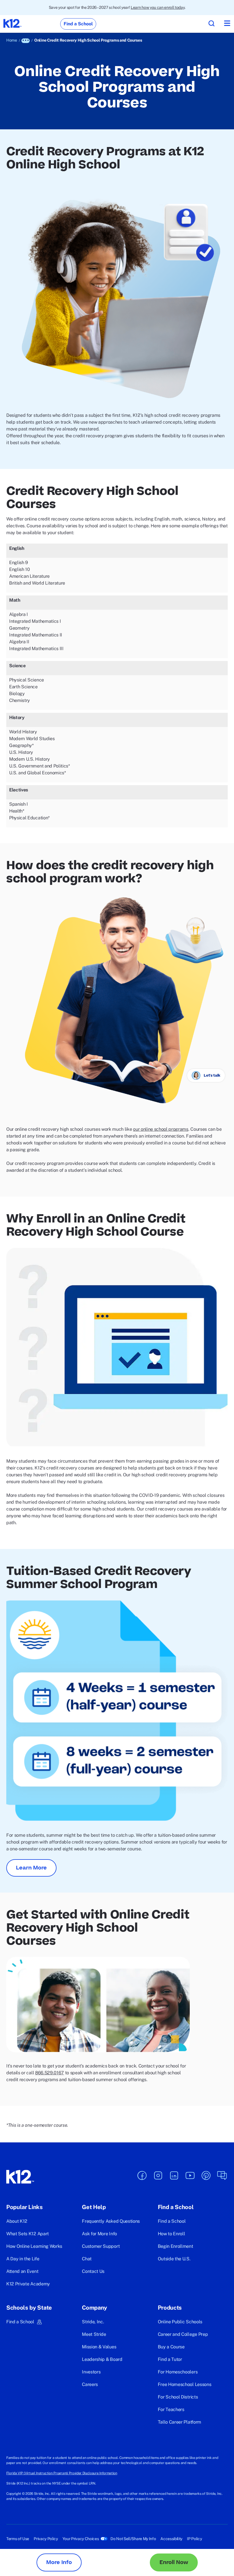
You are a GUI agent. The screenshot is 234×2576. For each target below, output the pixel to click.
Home (12, 40)
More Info (59, 2562)
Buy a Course (171, 2347)
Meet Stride (94, 2334)
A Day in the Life (23, 2259)
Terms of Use (18, 2539)
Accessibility (171, 2539)
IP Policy (194, 2539)
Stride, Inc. (93, 2322)
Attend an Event (22, 2271)
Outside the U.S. (174, 2259)
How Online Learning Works (34, 2246)
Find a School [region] (78, 24)
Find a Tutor (170, 2359)
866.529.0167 (50, 2073)
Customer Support (101, 2246)
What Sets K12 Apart (28, 2234)
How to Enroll (172, 2234)
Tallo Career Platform (179, 2422)
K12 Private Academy (28, 2284)
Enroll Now (174, 2562)
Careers (90, 2384)
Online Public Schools (180, 2322)
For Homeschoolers (178, 2372)
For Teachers (171, 2409)
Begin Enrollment (175, 2246)
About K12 (17, 2221)
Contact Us (93, 2271)
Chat (87, 2259)
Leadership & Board (102, 2359)
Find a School (172, 2221)
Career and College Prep (183, 2334)
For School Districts (178, 2397)
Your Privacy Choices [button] (81, 2539)
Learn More (31, 1868)
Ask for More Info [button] (99, 2234)
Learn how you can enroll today (158, 7)
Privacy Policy (46, 2539)
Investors (91, 2372)
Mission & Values (99, 2347)
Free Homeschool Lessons (185, 2384)
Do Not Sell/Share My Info (133, 2539)
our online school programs (161, 1129)
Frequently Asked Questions (111, 2221)
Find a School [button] (20, 2322)
